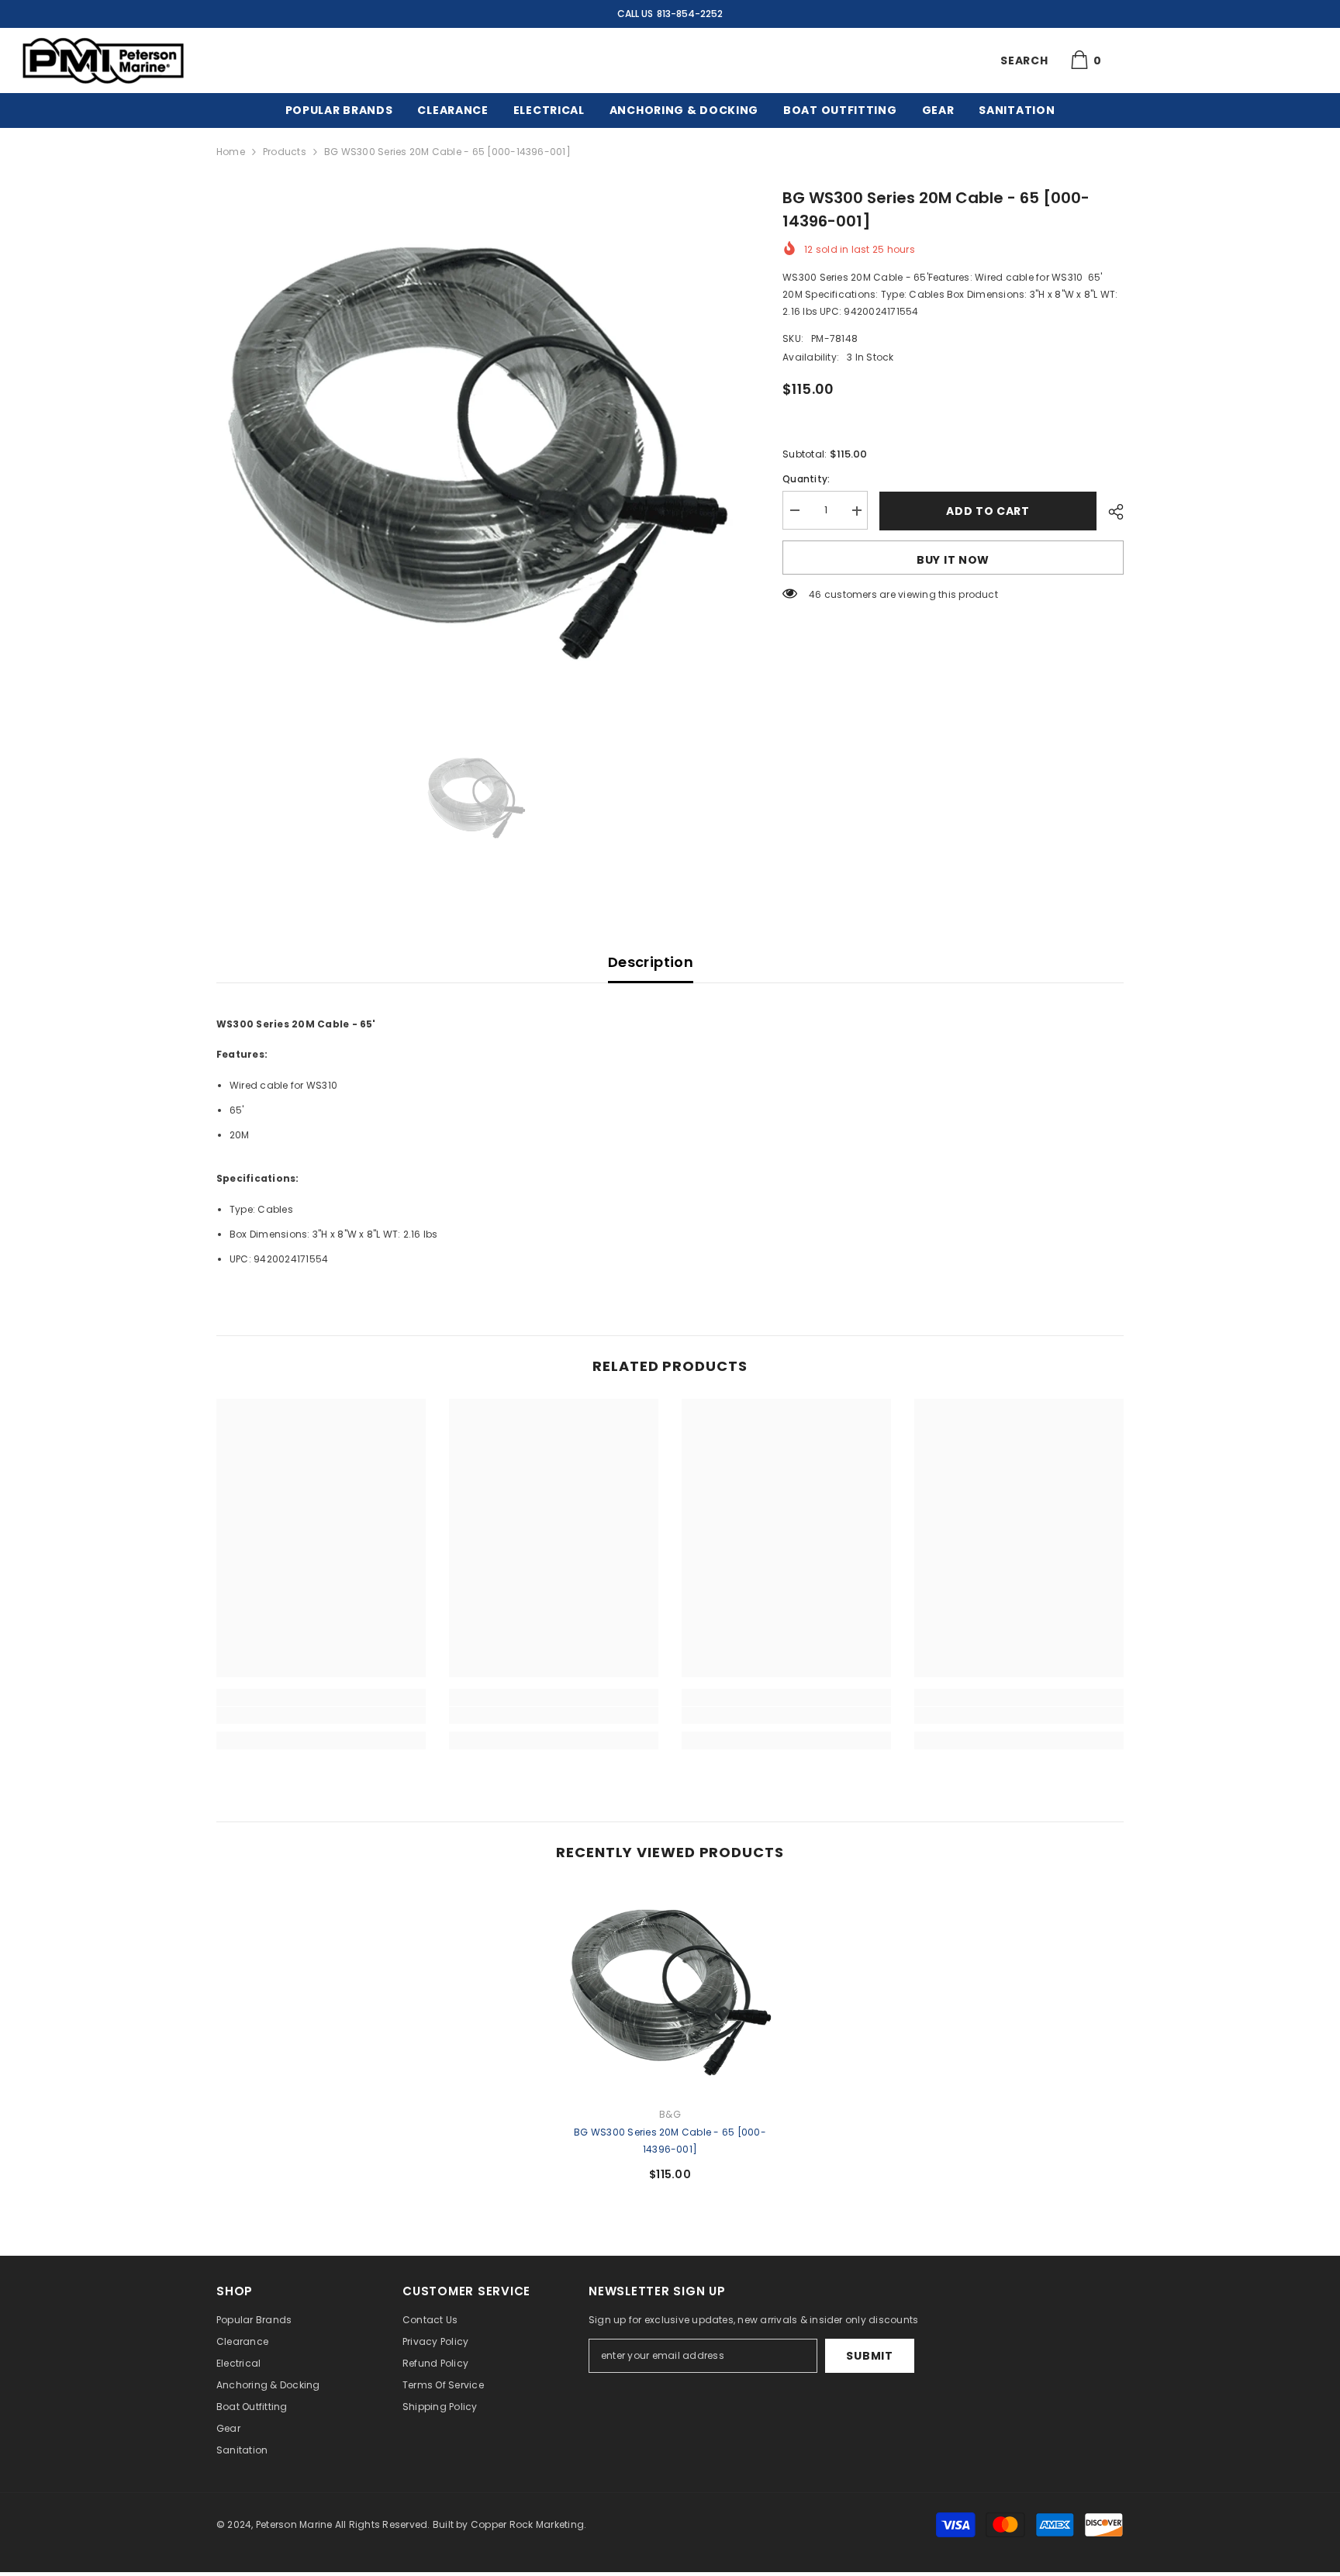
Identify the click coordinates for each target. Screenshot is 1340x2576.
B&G (670, 2114)
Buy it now (953, 560)
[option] (477, 446)
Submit (869, 2356)
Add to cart (988, 511)
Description (651, 962)
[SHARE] (1110, 512)
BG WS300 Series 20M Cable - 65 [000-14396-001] (670, 2141)
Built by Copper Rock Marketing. (509, 2524)
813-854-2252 (690, 14)
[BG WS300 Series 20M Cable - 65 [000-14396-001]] (670, 1990)
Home (231, 152)
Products (285, 152)
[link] (321, 1715)
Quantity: (806, 480)
